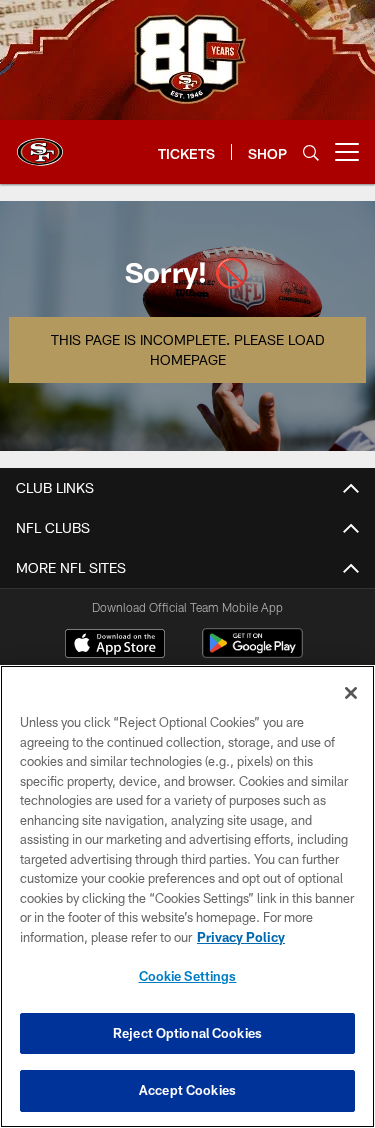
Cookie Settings (188, 976)
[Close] (351, 693)
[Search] (311, 152)
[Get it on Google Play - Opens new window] (252, 653)
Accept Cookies (187, 1090)
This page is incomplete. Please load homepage (187, 349)
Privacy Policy (241, 937)
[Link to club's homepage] (40, 144)
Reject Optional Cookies (187, 1033)
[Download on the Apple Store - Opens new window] (115, 646)
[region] (187, 896)
